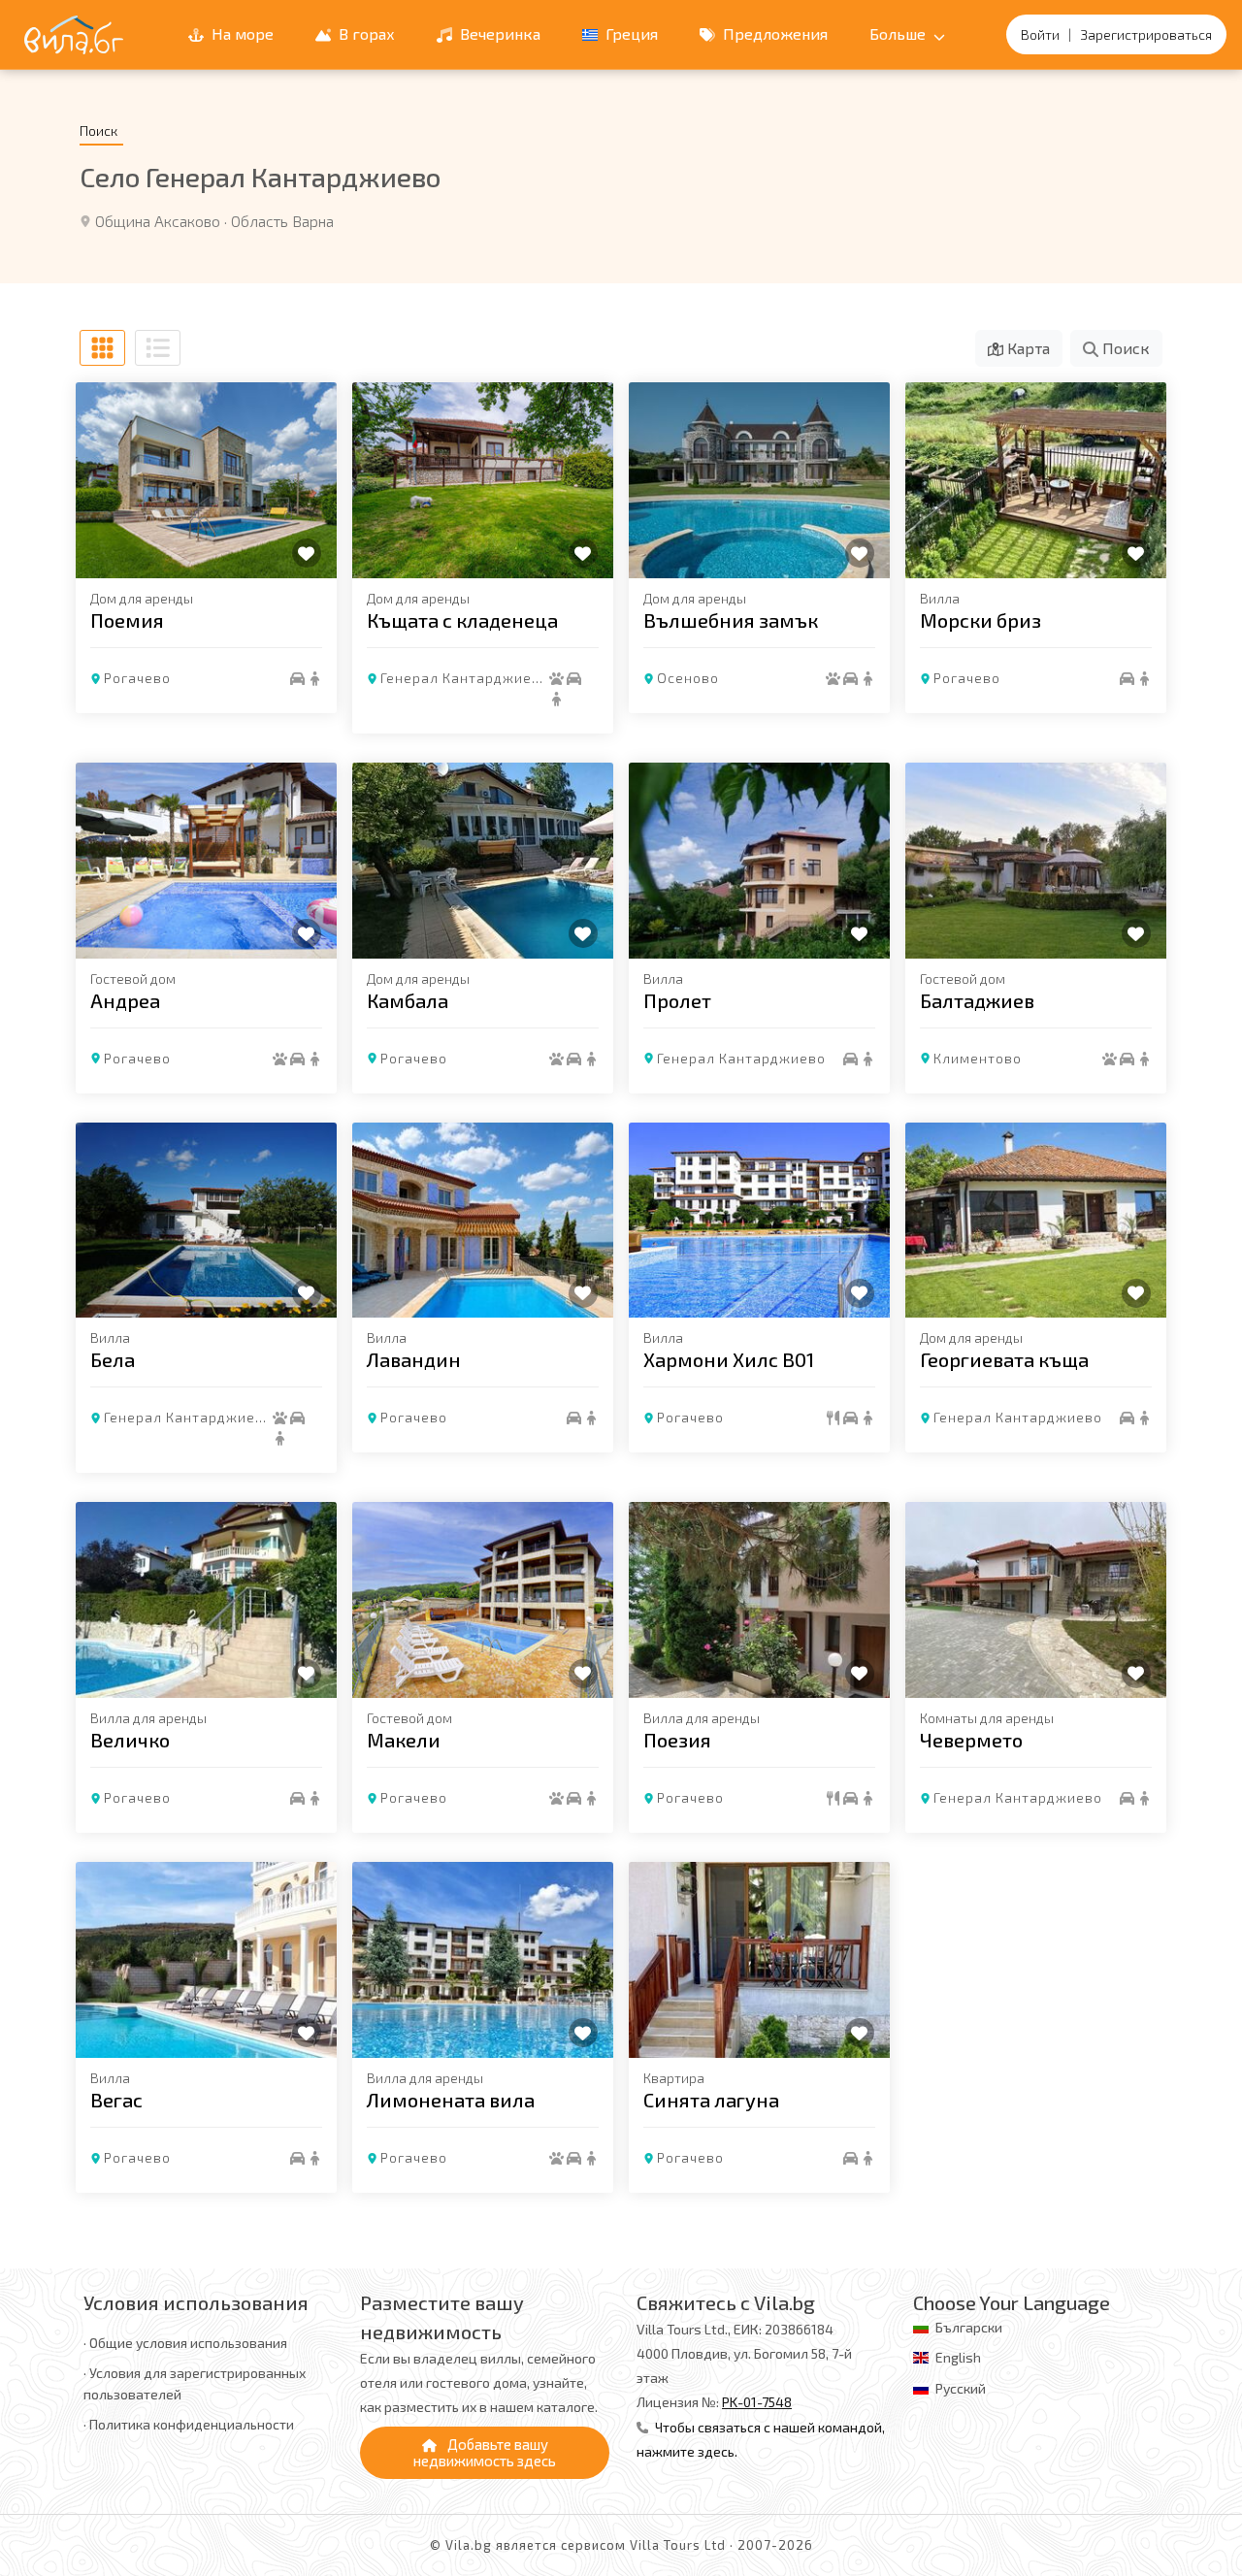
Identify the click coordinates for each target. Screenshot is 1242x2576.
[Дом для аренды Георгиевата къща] (1036, 1221)
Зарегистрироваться (1146, 34)
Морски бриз (981, 620)
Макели (404, 1740)
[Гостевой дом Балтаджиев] (1036, 861)
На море (241, 33)
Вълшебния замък (731, 620)
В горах (365, 33)
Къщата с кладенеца (462, 620)
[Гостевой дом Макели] (483, 1600)
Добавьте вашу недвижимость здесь (485, 2452)
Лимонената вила (451, 2100)
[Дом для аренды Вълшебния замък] (759, 480)
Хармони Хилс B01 (729, 1359)
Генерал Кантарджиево (465, 678)
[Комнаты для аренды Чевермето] (1036, 1600)
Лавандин (414, 1359)
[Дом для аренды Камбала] (483, 861)
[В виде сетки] (102, 348)
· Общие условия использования (185, 2343)
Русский (961, 2388)
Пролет (677, 1000)
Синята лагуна (711, 2100)
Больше (899, 33)
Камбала (408, 1000)
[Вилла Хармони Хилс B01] (759, 1221)
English (958, 2357)
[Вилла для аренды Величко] (206, 1600)
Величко (130, 1740)
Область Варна (282, 221)
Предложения (773, 33)
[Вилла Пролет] (759, 861)
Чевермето (971, 1740)
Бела (113, 1359)
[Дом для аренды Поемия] (206, 480)
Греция (630, 33)
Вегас (116, 2100)
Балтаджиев (977, 1000)
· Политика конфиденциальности (189, 2424)
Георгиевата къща (1004, 1359)
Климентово (978, 1058)
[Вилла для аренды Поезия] (759, 1600)
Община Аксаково (158, 221)
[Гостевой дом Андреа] (206, 861)
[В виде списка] (158, 348)
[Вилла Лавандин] (483, 1221)
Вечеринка (498, 33)
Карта (1027, 348)
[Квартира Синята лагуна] (759, 1960)
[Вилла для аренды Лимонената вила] (483, 1960)
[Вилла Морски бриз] (1036, 480)
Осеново (688, 678)
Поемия (127, 620)
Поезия (677, 1740)
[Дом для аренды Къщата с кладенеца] (483, 480)
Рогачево (137, 678)
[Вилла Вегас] (206, 1960)
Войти (1040, 34)
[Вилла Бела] (206, 1221)
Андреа (125, 1000)
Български (969, 2327)
